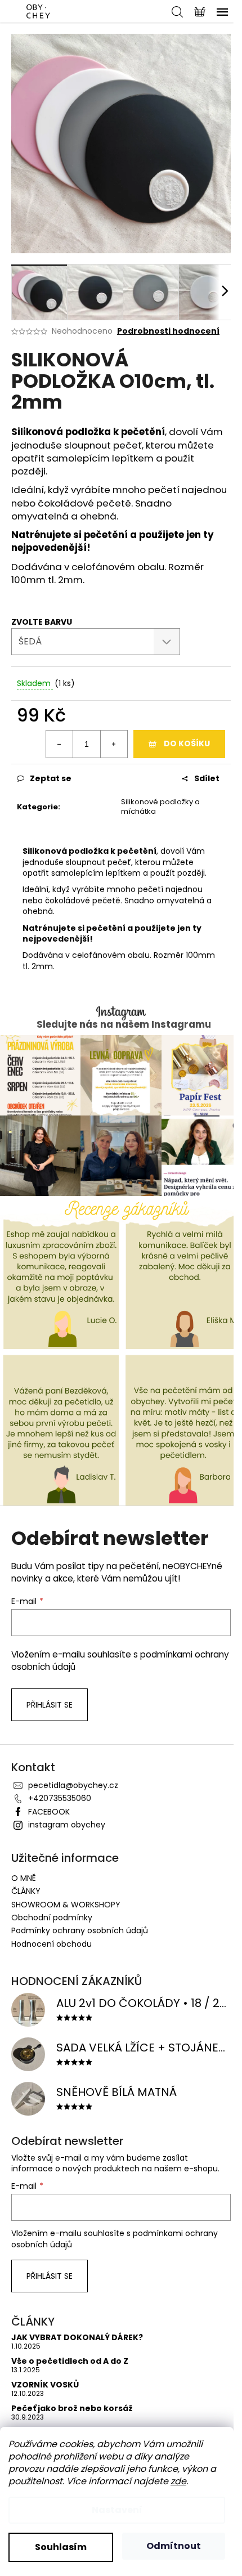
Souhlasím (61, 2547)
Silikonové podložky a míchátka (160, 807)
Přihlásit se (50, 1705)
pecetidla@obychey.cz (73, 1785)
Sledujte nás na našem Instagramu (124, 1025)
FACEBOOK (49, 1812)
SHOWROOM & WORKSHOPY (66, 1905)
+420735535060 (60, 1798)
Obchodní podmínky (52, 1918)
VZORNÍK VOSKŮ (45, 2385)
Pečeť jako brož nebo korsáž (72, 2409)
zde (178, 2481)
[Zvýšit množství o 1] (114, 744)
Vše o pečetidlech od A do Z (70, 2361)
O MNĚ (24, 1878)
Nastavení (117, 2510)
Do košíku (187, 743)
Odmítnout (174, 2546)
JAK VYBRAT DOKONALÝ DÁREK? (77, 2338)
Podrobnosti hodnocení (168, 331)
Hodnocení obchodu (51, 1944)
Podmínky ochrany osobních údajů (80, 1930)
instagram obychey (67, 1825)
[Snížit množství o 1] (60, 744)
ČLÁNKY (26, 1891)
